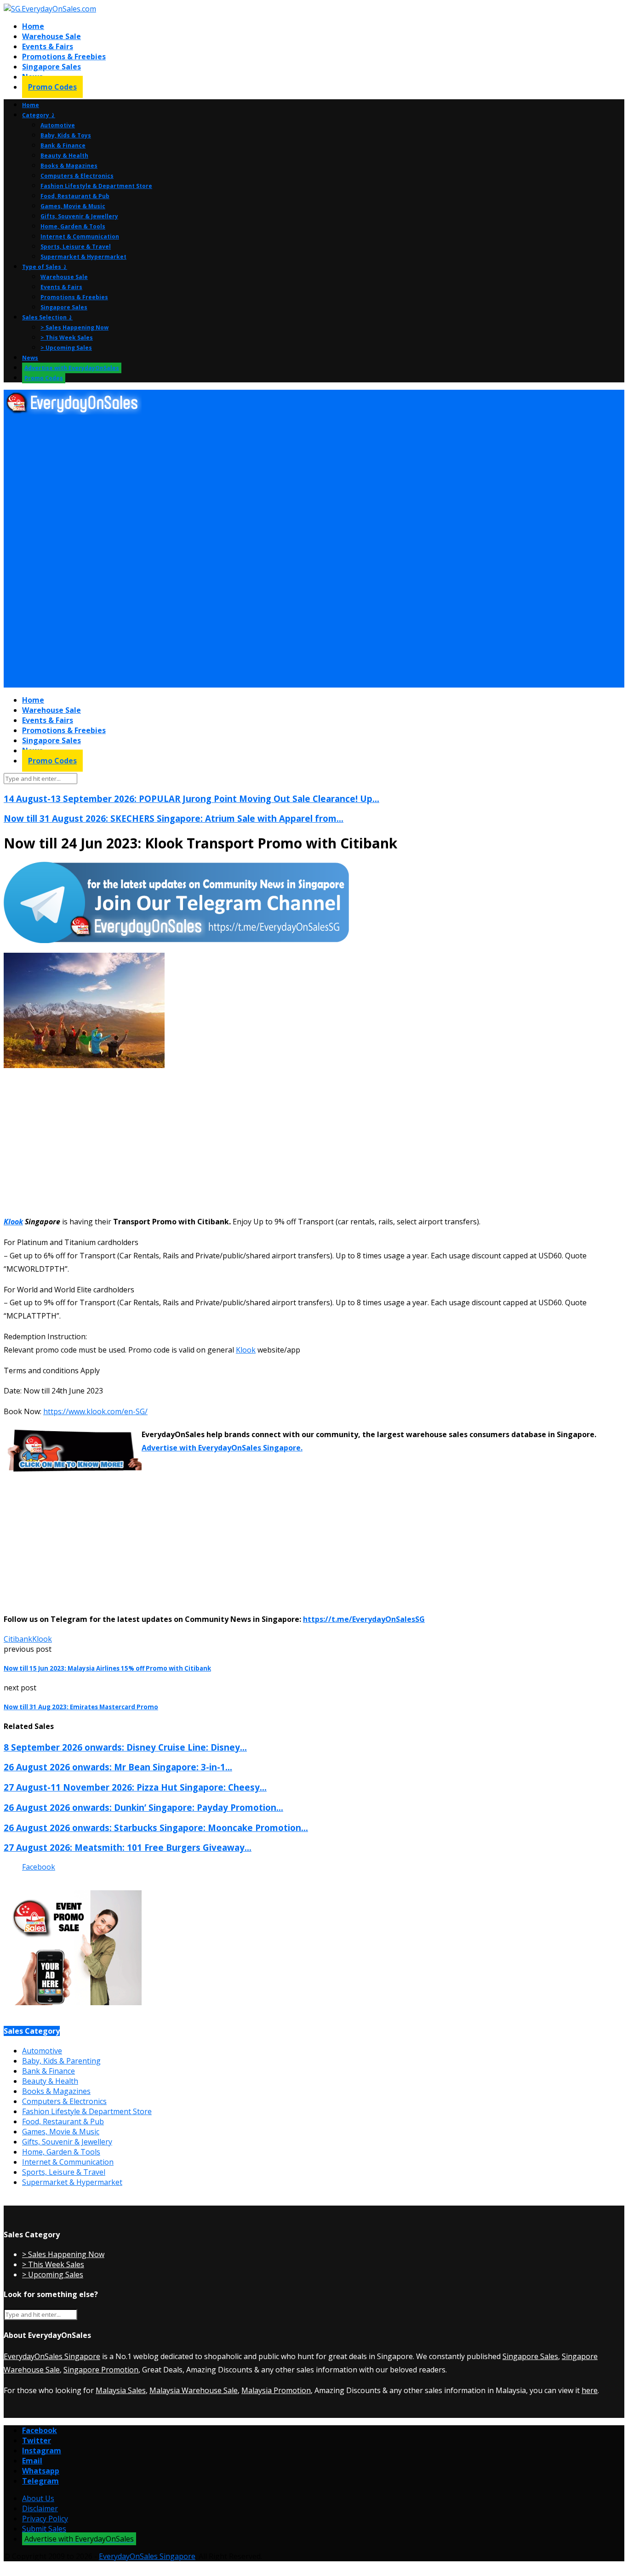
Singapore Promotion (101, 2370)
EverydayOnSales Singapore (52, 2356)
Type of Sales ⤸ (45, 267)
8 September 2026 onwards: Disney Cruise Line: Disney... (125, 1747)
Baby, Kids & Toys (66, 135)
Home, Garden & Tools (73, 226)
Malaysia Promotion (276, 2390)
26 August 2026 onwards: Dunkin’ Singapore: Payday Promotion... (143, 1807)
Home (33, 26)
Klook (13, 1222)
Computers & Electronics (77, 176)
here (590, 2390)
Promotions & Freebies (64, 57)
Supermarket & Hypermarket (83, 257)
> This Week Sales (67, 338)
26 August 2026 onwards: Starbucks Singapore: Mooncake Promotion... (156, 1828)
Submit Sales (44, 2529)
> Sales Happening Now (74, 327)
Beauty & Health (64, 156)
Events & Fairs (48, 46)
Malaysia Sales (121, 2390)
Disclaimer (40, 2508)
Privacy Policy (45, 2519)
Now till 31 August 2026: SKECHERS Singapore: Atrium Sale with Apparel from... (174, 818)
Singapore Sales (51, 67)
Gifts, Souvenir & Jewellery (79, 216)
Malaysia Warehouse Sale (194, 2390)
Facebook (39, 1867)
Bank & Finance (63, 145)
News (30, 358)
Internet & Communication (80, 236)
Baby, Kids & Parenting (61, 2061)
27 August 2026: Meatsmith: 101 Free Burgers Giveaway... (128, 1847)
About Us (38, 2498)
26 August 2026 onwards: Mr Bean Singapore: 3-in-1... (118, 1767)
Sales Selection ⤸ (47, 317)
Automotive (58, 125)
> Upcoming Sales (66, 348)
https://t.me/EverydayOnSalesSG (364, 1619)
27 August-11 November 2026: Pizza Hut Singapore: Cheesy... (135, 1787)
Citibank (18, 1639)
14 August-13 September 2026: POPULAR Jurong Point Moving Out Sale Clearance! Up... (191, 799)
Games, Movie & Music (73, 206)
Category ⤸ (39, 115)
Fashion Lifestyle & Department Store (96, 186)
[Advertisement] (280, 485)
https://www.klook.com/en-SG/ (95, 1411)
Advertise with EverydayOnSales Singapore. (222, 1448)
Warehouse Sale (51, 36)
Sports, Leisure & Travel (76, 247)
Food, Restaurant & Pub (75, 196)
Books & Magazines (69, 166)
